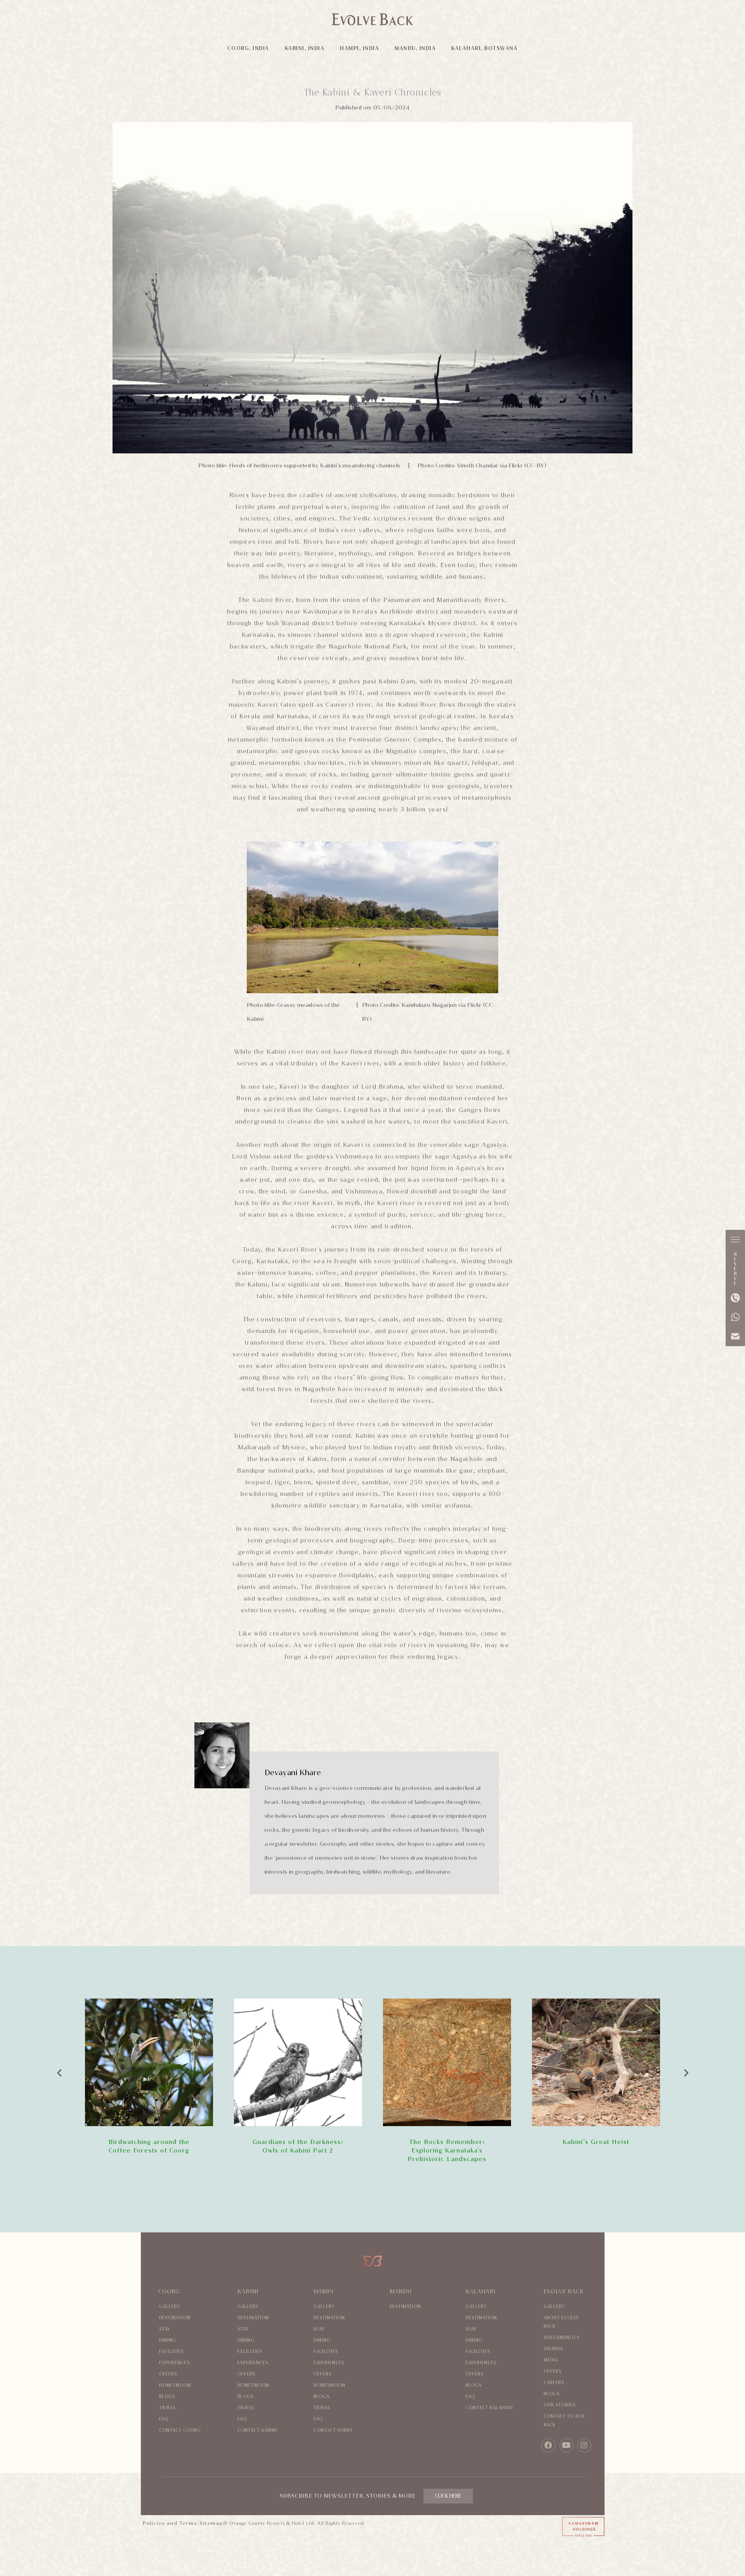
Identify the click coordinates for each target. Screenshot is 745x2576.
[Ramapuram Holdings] (548, 2528)
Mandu (401, 2292)
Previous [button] (59, 2071)
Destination (175, 2318)
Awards (553, 2349)
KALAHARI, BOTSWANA (484, 48)
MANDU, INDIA (415, 48)
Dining (168, 2340)
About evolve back (561, 2322)
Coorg (169, 2292)
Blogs (167, 2397)
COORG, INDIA (248, 48)
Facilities (171, 2352)
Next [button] (686, 2071)
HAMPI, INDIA (360, 48)
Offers (168, 2374)
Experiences (174, 2363)
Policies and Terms (170, 2523)
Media (551, 2360)
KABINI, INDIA (305, 48)
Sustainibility (562, 2338)
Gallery (170, 2307)
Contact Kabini (257, 2430)
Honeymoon (175, 2385)
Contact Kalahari (489, 2408)
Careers (554, 2383)
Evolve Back (564, 2292)
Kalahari (481, 2292)
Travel (168, 2408)
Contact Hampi (333, 2430)
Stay (165, 2329)
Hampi (323, 2292)
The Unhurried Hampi (596, 2142)
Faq (164, 2419)
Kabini (263, 600)
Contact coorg (180, 2430)
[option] (149, 2077)
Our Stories (560, 2405)
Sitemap (211, 2523)
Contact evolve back (565, 2421)
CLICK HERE (448, 2496)
